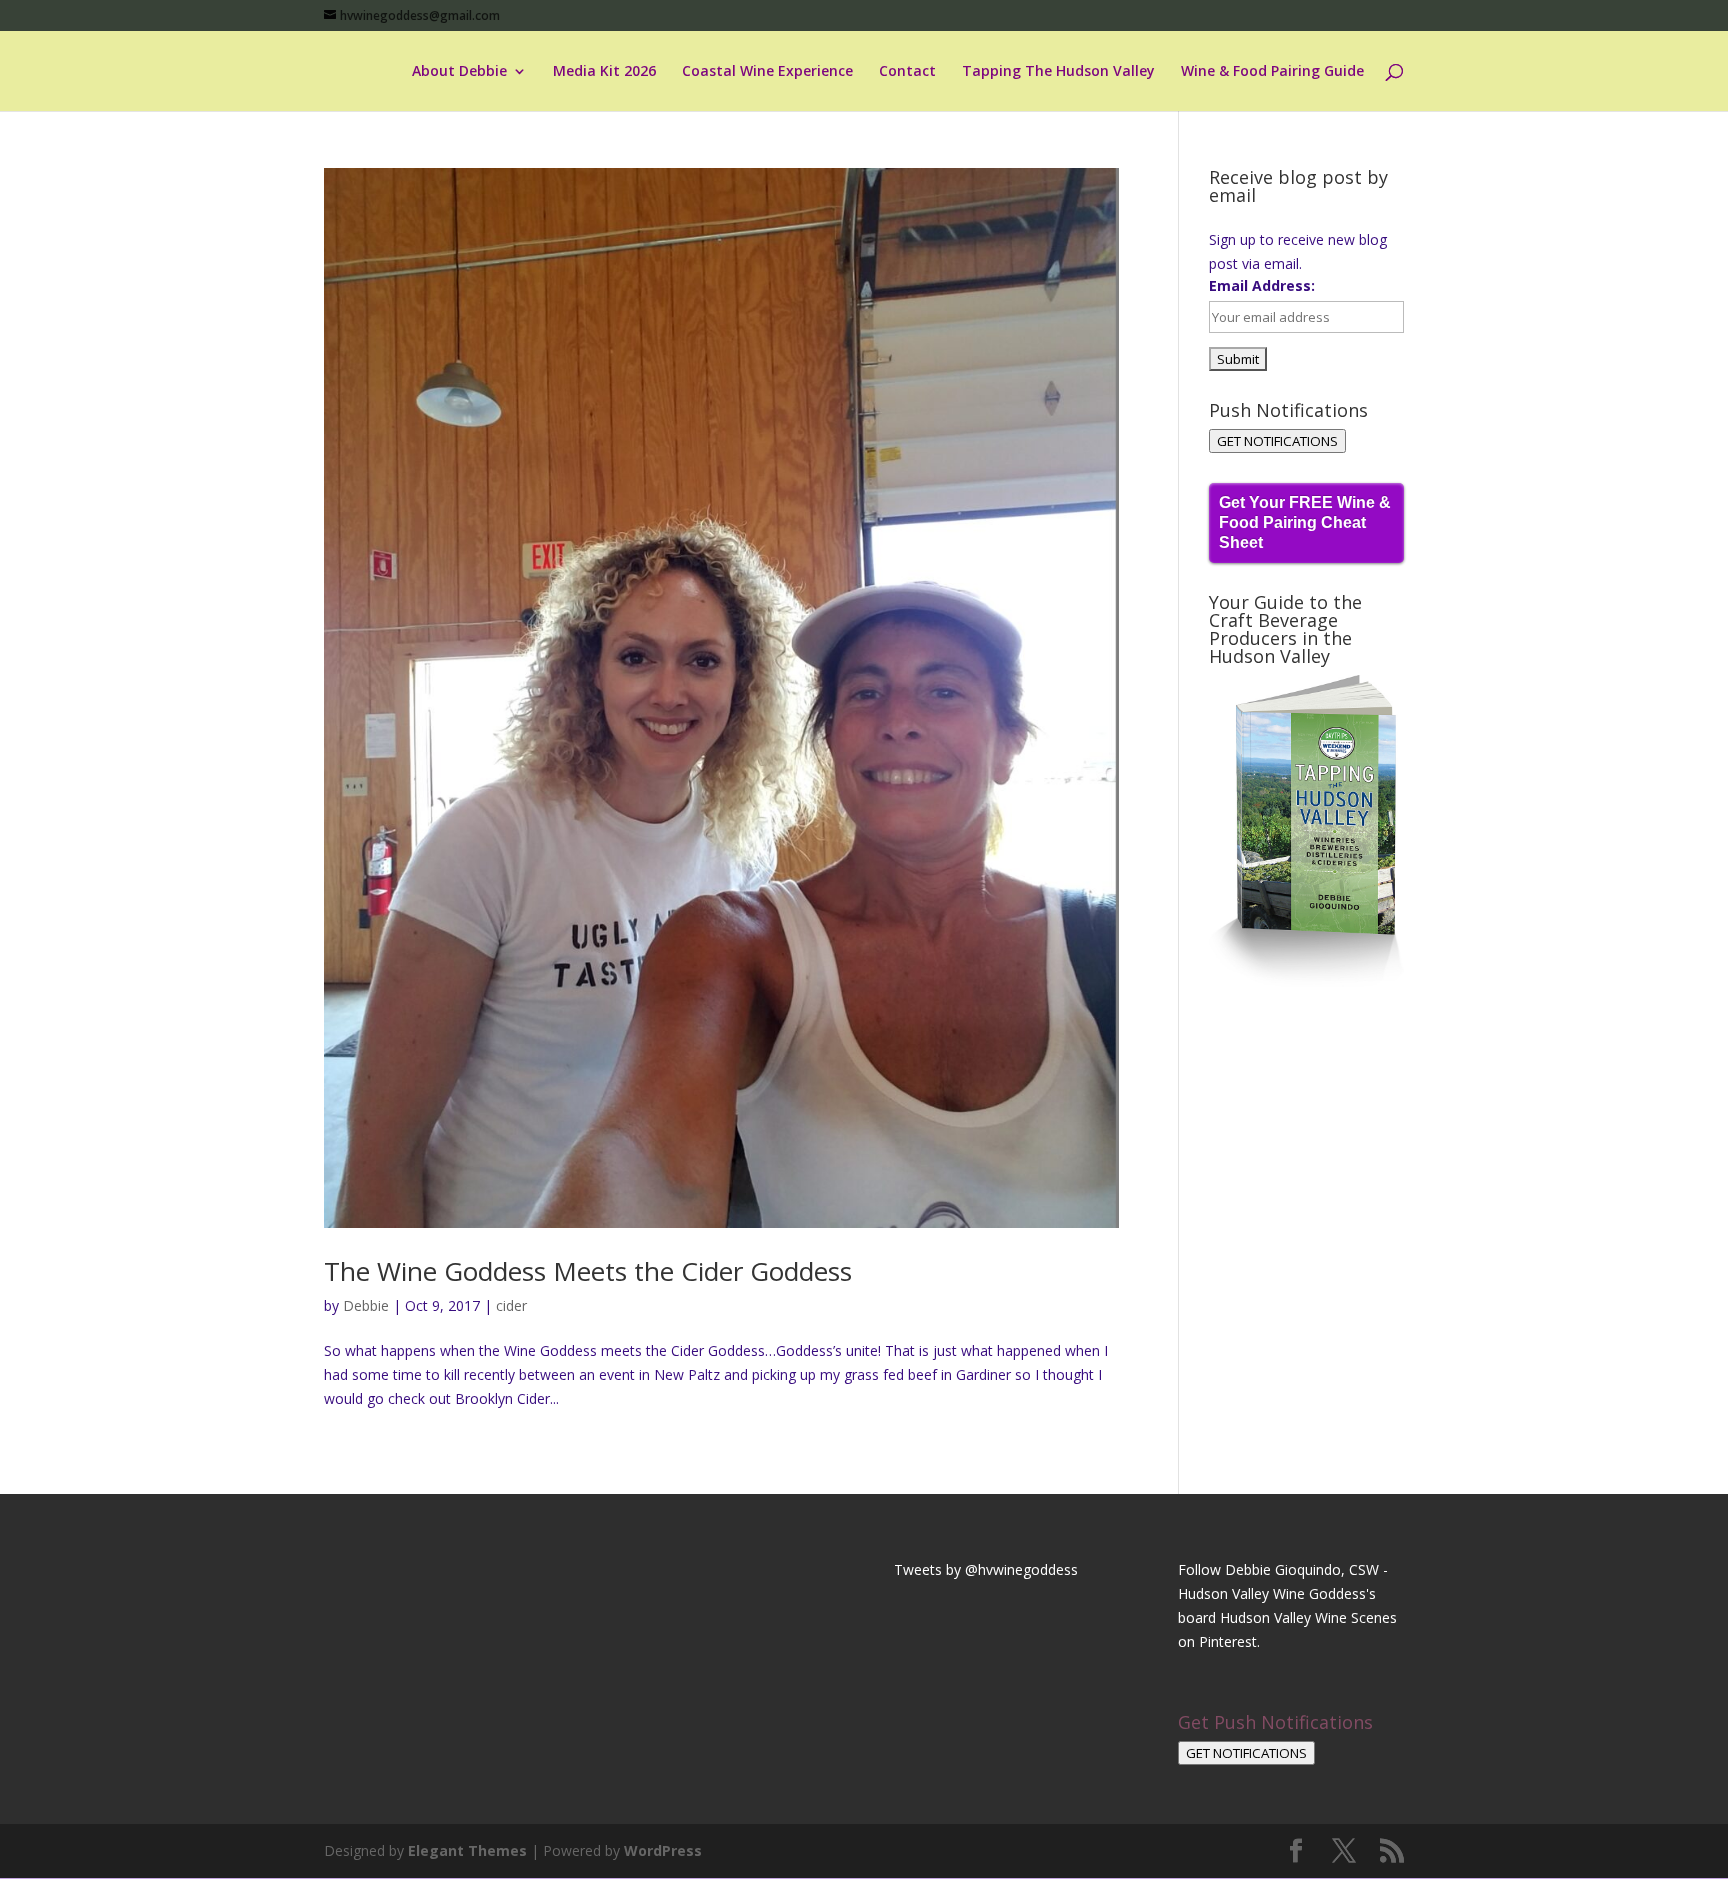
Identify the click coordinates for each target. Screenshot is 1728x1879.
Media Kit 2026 (604, 72)
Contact (907, 72)
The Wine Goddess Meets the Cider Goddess (588, 1271)
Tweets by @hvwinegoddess (986, 1569)
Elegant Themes (467, 1850)
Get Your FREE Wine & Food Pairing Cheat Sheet (1305, 522)
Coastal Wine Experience (767, 72)
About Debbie (459, 72)
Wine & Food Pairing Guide (1272, 72)
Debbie (366, 1305)
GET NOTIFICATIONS (1277, 441)
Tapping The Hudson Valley (1058, 72)
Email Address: (1262, 285)
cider (511, 1305)
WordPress (663, 1850)
